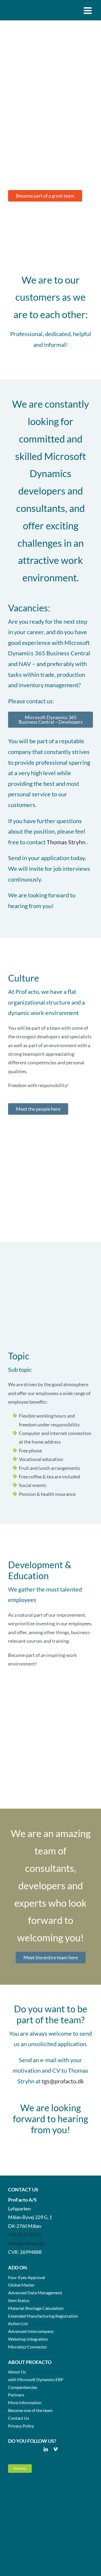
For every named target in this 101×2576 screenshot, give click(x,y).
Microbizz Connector (28, 2347)
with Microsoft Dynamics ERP (36, 2379)
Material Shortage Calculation (36, 2308)
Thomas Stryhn (66, 842)
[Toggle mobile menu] (88, 10)
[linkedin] (46, 2449)
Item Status (19, 2300)
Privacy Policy (21, 2426)
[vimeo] (55, 2449)
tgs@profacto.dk (62, 2081)
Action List (18, 2323)
